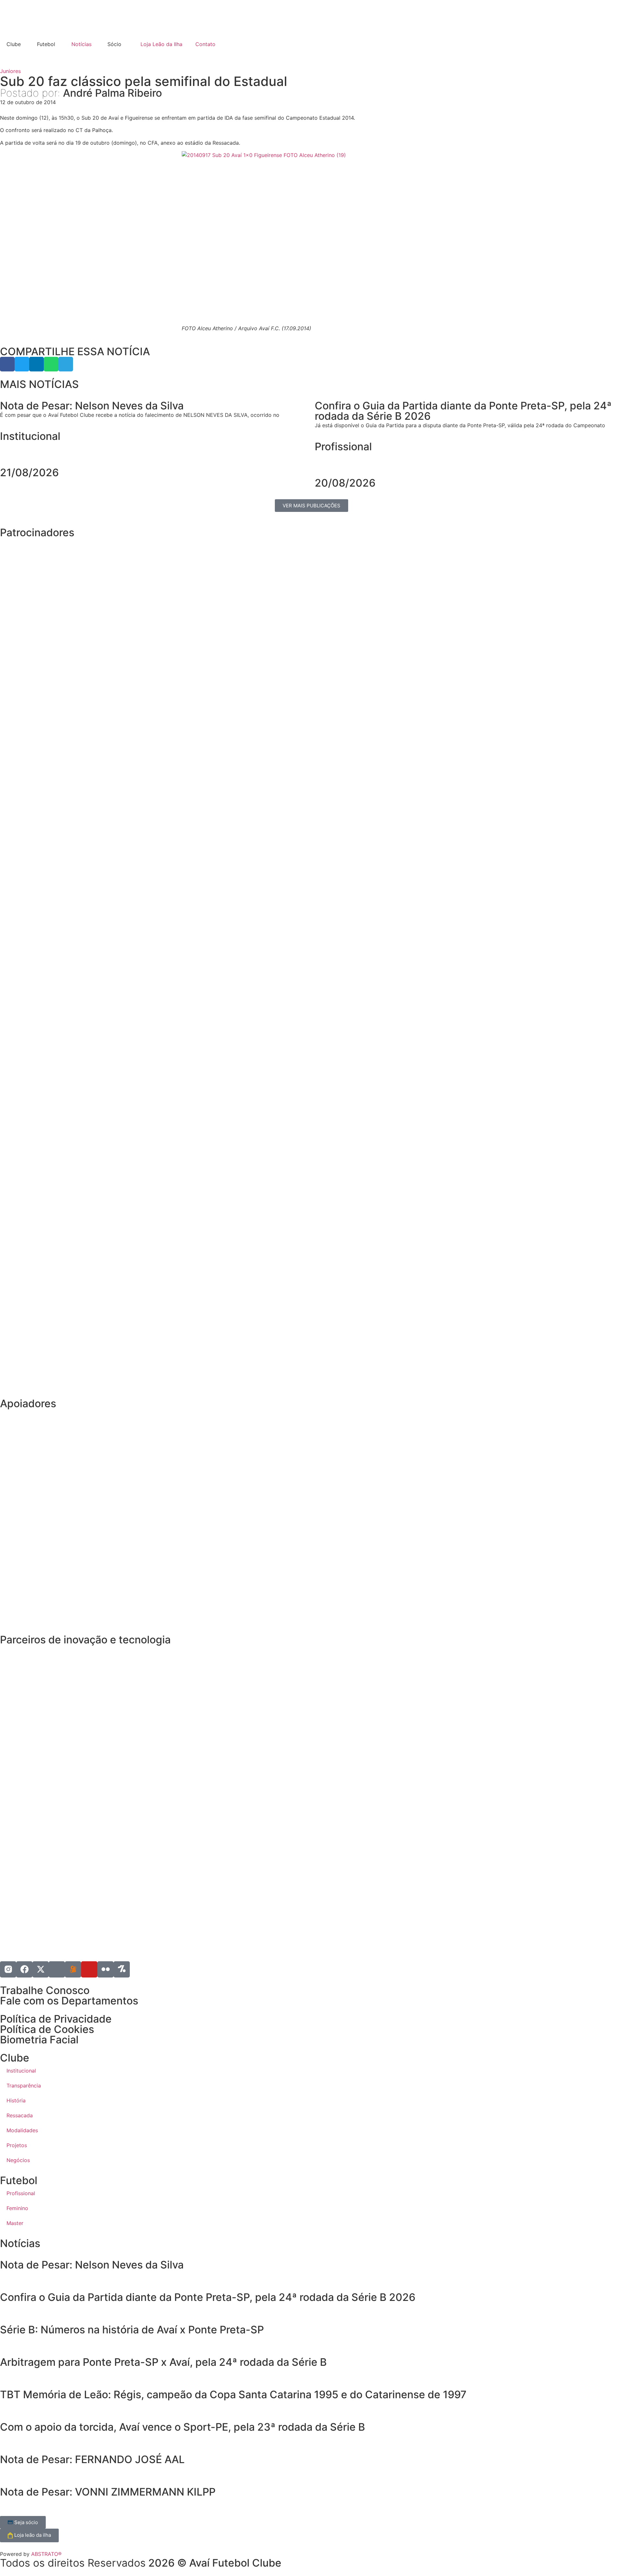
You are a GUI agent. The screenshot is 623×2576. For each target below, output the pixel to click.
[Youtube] (89, 1969)
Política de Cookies (47, 2029)
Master (15, 2223)
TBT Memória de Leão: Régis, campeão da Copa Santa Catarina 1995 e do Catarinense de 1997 (233, 2395)
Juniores (10, 71)
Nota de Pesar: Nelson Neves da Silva (92, 2265)
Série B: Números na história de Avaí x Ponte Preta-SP (132, 2330)
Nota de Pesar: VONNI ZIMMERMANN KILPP (108, 2492)
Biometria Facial (39, 2040)
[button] (7, 364)
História (16, 2100)
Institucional (30, 436)
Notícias (81, 44)
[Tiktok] (57, 1969)
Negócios (18, 2160)
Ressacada (20, 2115)
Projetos (17, 2145)
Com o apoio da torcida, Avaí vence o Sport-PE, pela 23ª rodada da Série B (183, 2427)
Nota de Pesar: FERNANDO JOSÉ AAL (92, 2459)
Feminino (17, 2208)
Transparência (24, 2086)
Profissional (343, 447)
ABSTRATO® (46, 2554)
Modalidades (22, 2130)
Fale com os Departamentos (69, 2001)
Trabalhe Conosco (45, 1990)
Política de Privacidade (56, 2019)
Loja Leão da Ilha (161, 44)
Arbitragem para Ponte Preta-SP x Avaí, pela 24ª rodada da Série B (163, 2362)
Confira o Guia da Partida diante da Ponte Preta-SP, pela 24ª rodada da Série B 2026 (208, 2297)
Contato (205, 44)
